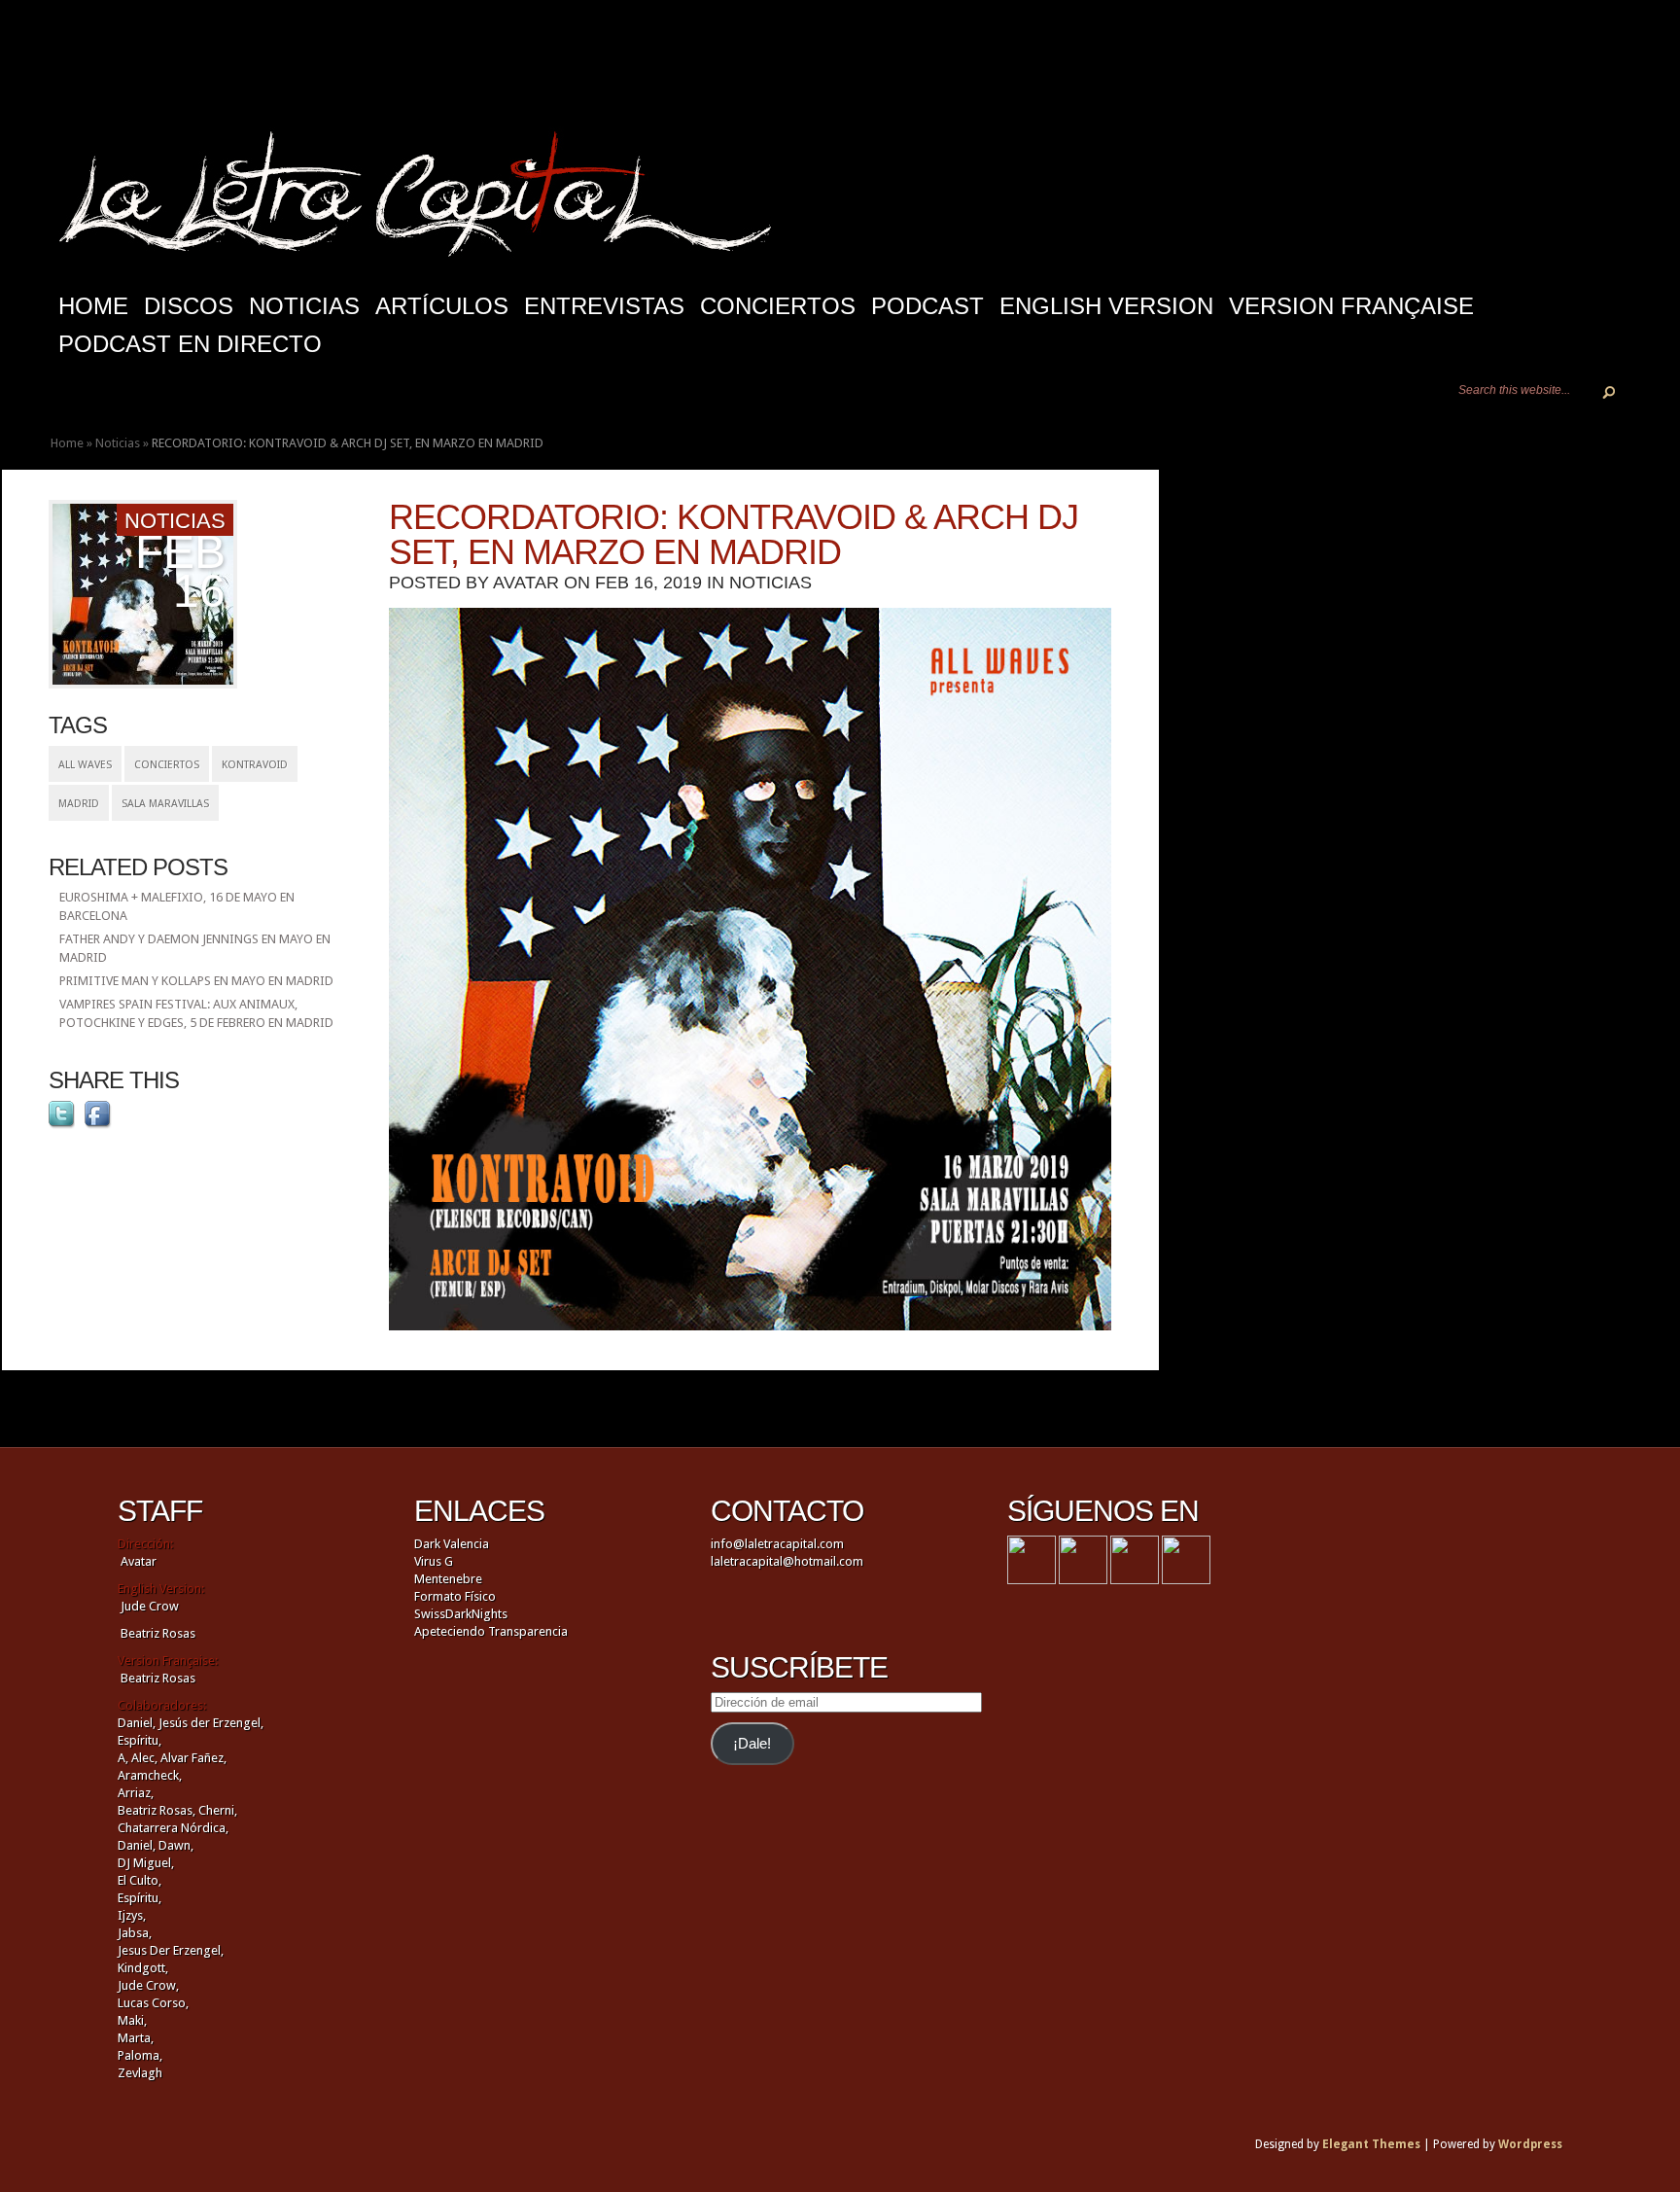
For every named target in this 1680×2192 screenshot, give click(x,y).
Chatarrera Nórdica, (173, 1828)
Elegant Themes (1371, 2144)
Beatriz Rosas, (158, 1810)
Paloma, (140, 2055)
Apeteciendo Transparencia (491, 1631)
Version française (1351, 306)
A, (123, 1758)
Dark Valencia (452, 1544)
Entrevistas (604, 306)
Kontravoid (255, 765)
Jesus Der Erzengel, (171, 1950)
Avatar (526, 583)
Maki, (132, 2020)
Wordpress (1530, 2144)
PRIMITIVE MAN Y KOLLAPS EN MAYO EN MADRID (196, 981)
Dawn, (175, 1845)
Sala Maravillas (165, 804)
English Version (1106, 306)
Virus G (434, 1561)
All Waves (85, 765)
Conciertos (778, 306)
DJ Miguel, (146, 1863)
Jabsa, (135, 1933)
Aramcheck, (150, 1775)
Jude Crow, (148, 1985)
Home (67, 443)
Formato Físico (455, 1596)
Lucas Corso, (153, 2003)
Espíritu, (140, 1740)
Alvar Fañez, (193, 1758)
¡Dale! (752, 1744)
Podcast (927, 306)
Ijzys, (132, 1915)
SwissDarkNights (461, 1614)
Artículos (442, 306)
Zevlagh (140, 2073)
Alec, (144, 1758)
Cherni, (218, 1810)
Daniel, (137, 1723)
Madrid (79, 804)
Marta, (136, 2038)
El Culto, (140, 1880)
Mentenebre (448, 1579)
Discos (189, 306)
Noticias (304, 306)
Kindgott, (143, 1968)
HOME (93, 306)
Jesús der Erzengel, (211, 1723)
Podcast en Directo (190, 344)
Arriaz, (136, 1793)
